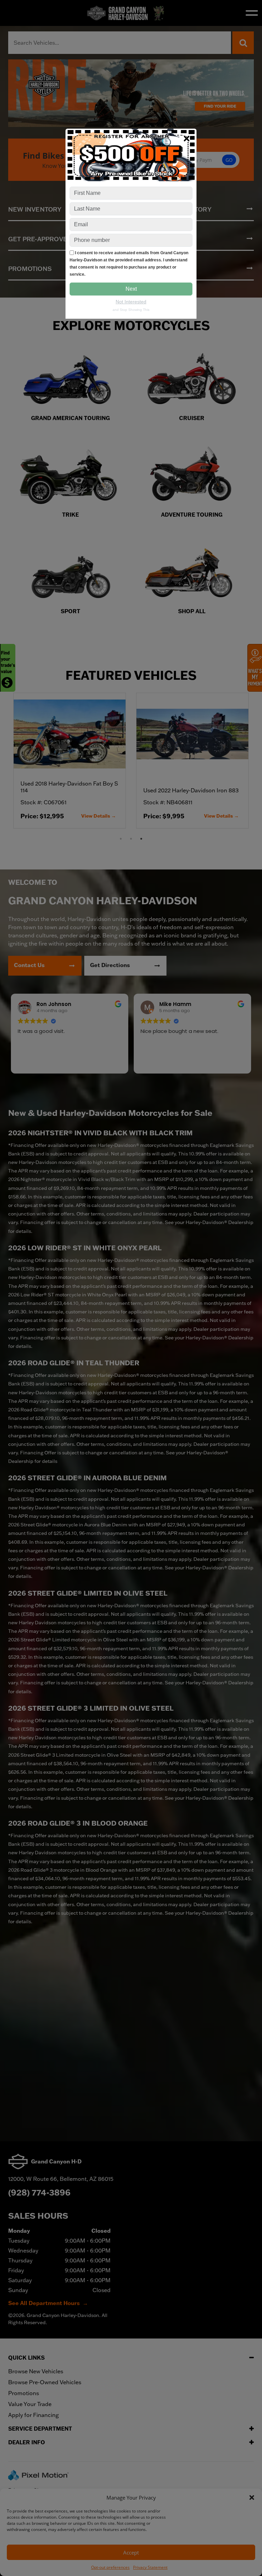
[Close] (187, 138)
